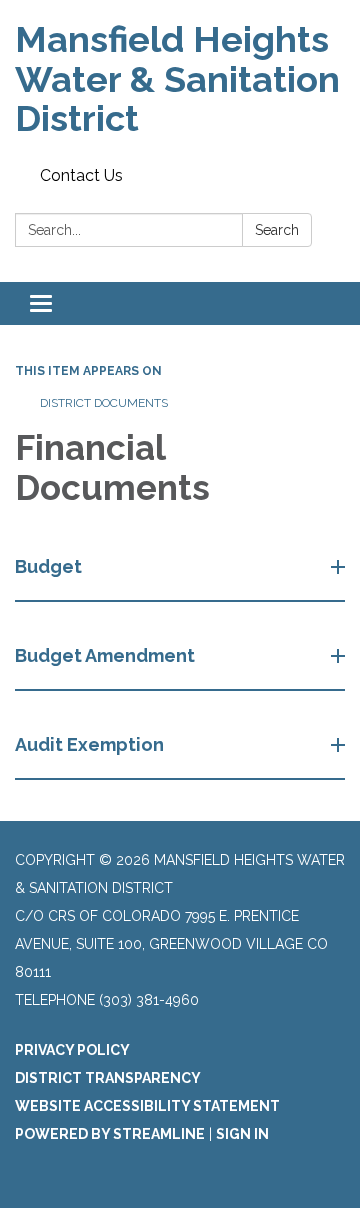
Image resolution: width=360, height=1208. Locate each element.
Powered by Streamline (110, 1134)
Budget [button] (48, 566)
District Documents (104, 403)
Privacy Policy (72, 1050)
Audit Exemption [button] (89, 744)
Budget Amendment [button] (105, 655)
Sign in (242, 1134)
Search (277, 230)
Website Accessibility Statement (147, 1106)
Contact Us (81, 175)
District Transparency (108, 1078)
